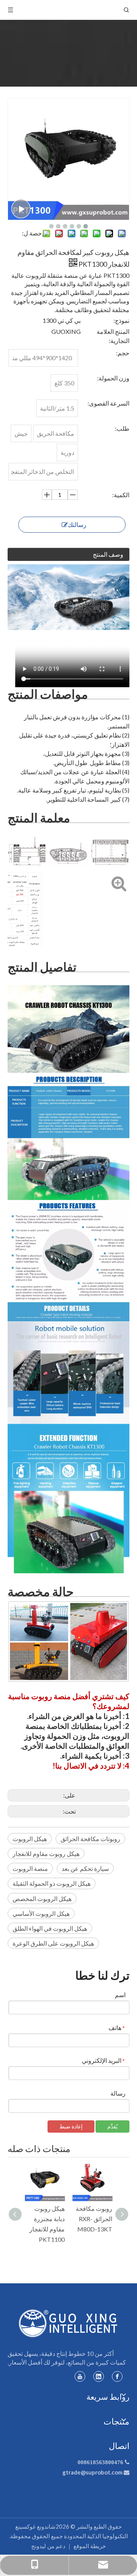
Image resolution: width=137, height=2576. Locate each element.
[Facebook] (117, 2376)
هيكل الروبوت (30, 1839)
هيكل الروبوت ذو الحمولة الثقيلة (52, 1883)
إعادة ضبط (71, 2126)
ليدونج (39, 2546)
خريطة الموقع (90, 2546)
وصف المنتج (108, 554)
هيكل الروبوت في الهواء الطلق (50, 1928)
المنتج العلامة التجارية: (113, 336)
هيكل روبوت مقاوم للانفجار (46, 1853)
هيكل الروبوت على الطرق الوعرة (53, 1943)
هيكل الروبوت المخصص (42, 1899)
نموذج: (121, 320)
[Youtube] (80, 2376)
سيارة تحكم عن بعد (85, 1868)
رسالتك (77, 524)
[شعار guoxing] (68, 2323)
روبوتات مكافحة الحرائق (90, 1839)
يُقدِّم (112, 2126)
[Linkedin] (99, 2376)
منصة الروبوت (30, 1868)
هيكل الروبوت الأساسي (41, 1913)
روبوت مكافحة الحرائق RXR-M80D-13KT (94, 2219)
